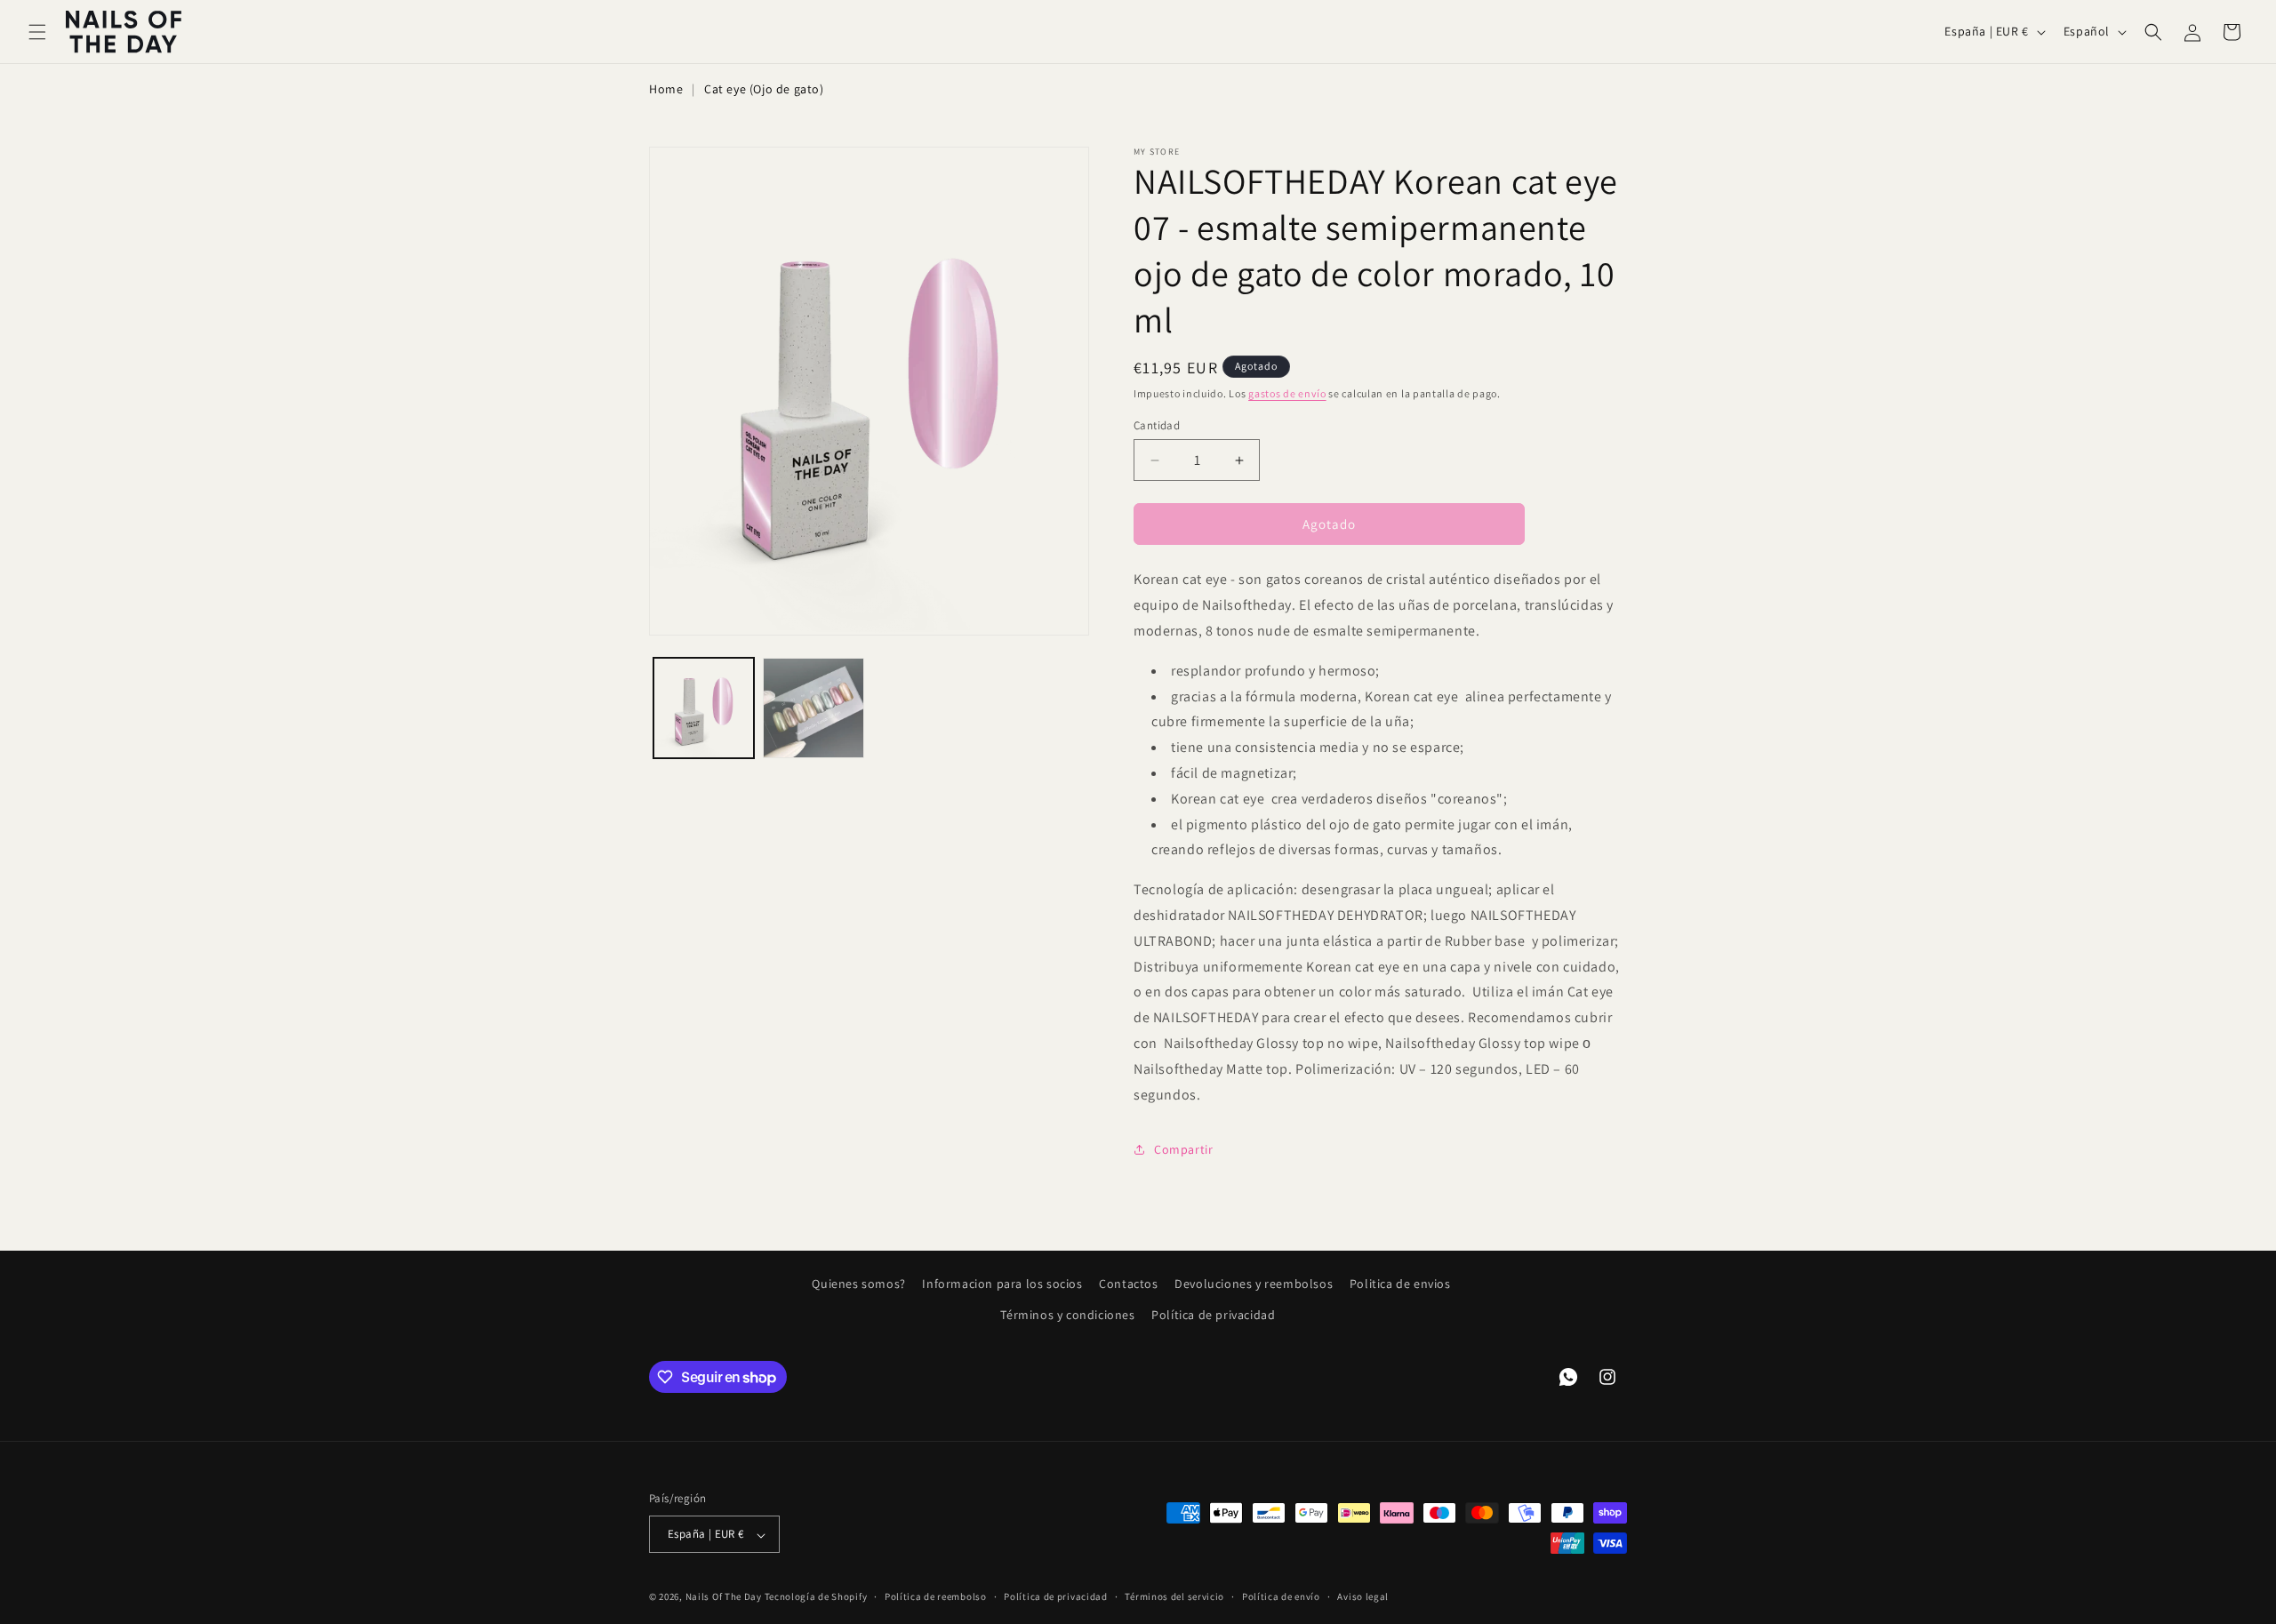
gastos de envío (1287, 393)
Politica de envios (1400, 1284)
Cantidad (1157, 425)
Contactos (1128, 1284)
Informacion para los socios (1002, 1284)
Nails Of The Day (724, 1597)
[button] (37, 32)
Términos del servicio (1174, 1596)
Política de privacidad (1213, 1315)
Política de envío (1281, 1596)
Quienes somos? (858, 1284)
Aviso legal (1363, 1596)
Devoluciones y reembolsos (1254, 1284)
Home (666, 89)
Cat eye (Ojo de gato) (764, 89)
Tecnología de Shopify (816, 1597)
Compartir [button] (1183, 1149)
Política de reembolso (936, 1596)
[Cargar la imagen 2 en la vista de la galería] (813, 708)
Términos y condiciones (1067, 1315)
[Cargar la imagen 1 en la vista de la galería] (704, 708)
